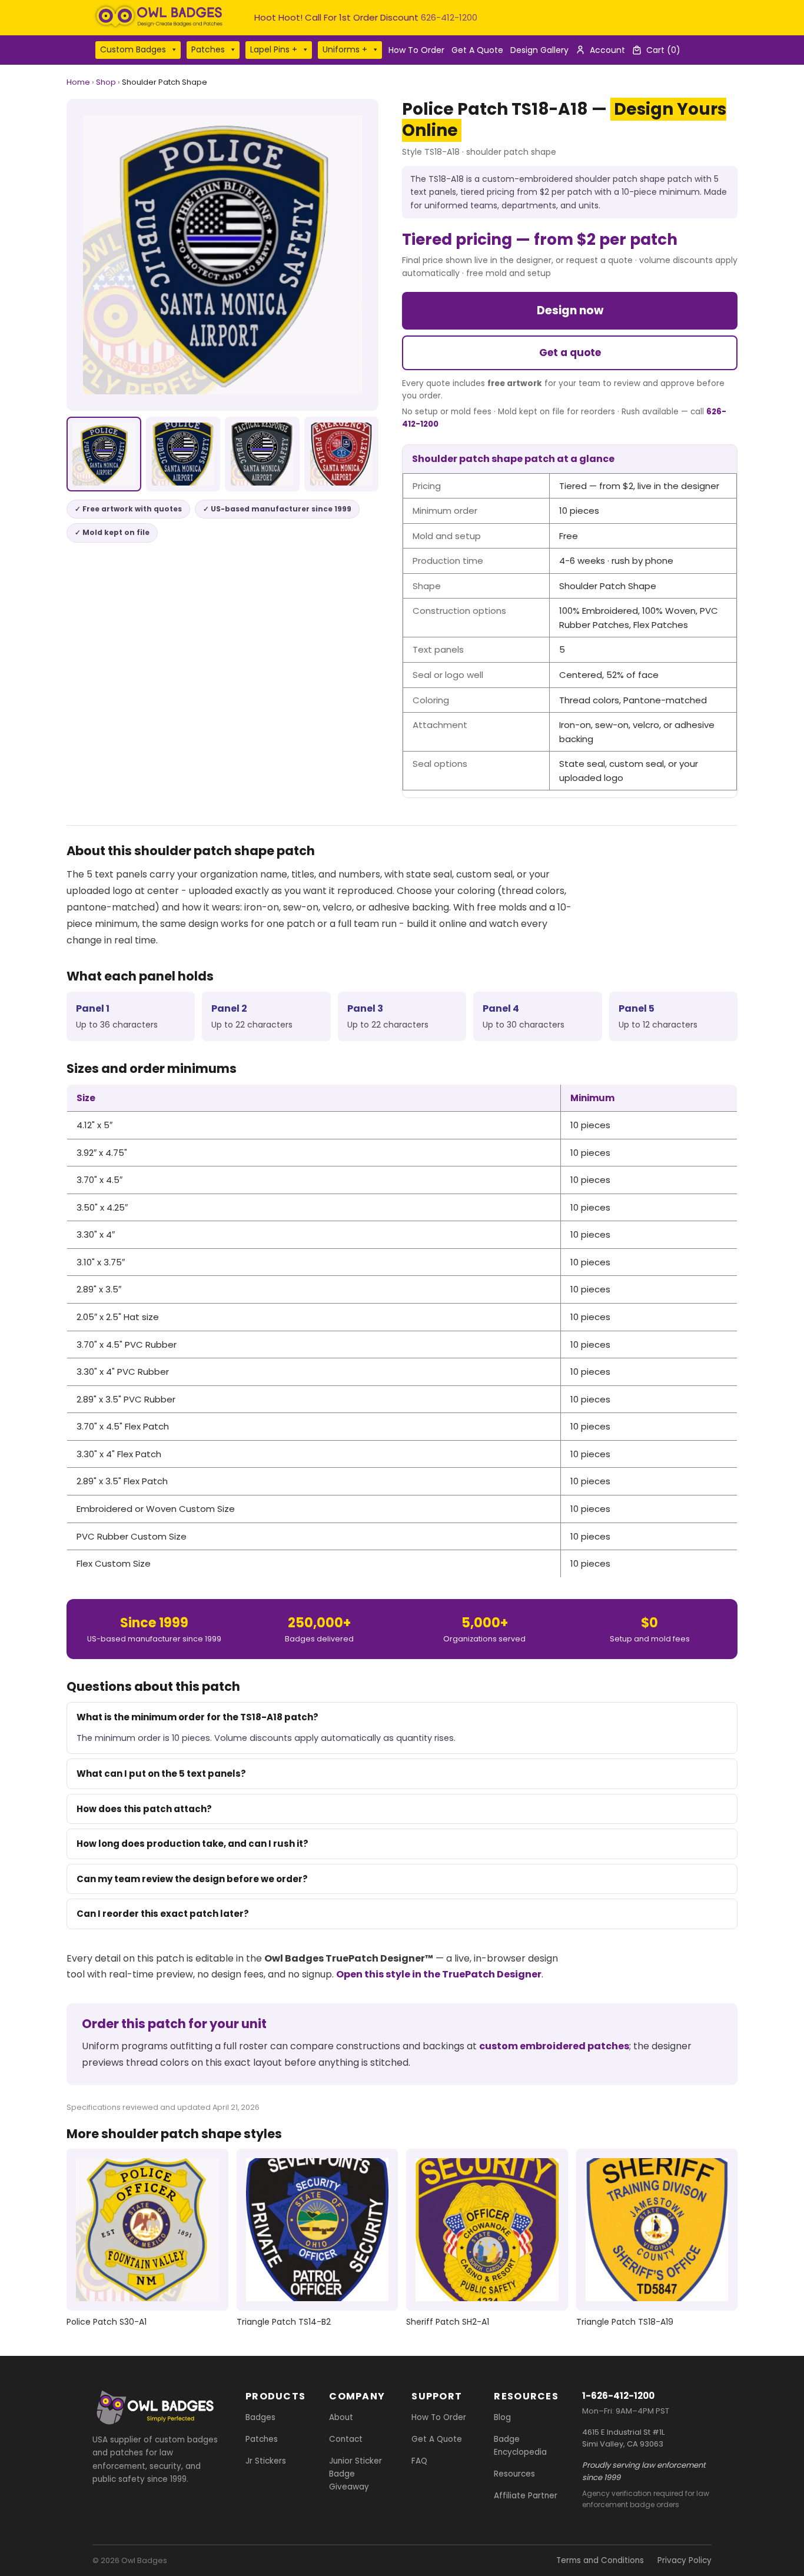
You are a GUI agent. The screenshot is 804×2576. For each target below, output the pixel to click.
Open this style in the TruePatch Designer (439, 1974)
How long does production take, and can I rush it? (192, 1844)
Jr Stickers (266, 2461)
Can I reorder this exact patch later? (163, 1914)
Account (607, 50)
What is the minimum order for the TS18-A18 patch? (197, 1717)
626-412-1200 (449, 17)
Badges (260, 2417)
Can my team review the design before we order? (192, 1879)
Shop (106, 82)
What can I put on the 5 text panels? (161, 1774)
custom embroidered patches (554, 2046)
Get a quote (570, 353)
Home (78, 82)
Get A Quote (477, 50)
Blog (502, 2417)
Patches (208, 49)
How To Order (416, 50)
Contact (346, 2439)
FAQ (419, 2461)
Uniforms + (345, 49)
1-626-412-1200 (618, 2396)
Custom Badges (133, 49)
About (341, 2417)
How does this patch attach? (144, 1809)
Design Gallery (539, 50)
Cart (663, 50)
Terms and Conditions (600, 2560)
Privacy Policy (685, 2560)
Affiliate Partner (526, 2496)
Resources (514, 2474)
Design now (570, 310)
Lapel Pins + (274, 49)
